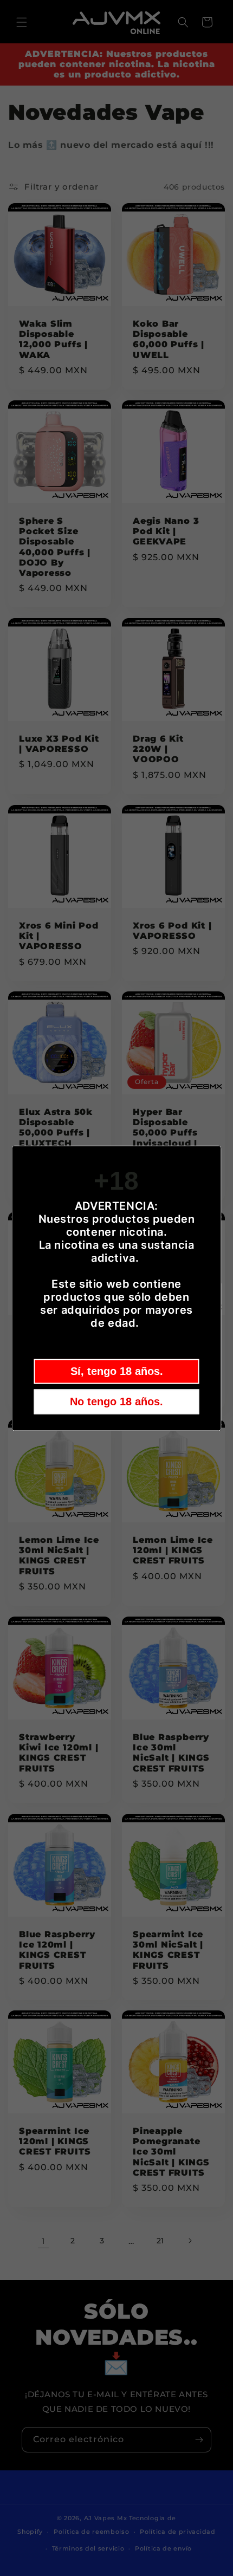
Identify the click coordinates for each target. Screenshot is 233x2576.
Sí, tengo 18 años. (117, 1371)
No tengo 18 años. (116, 1401)
